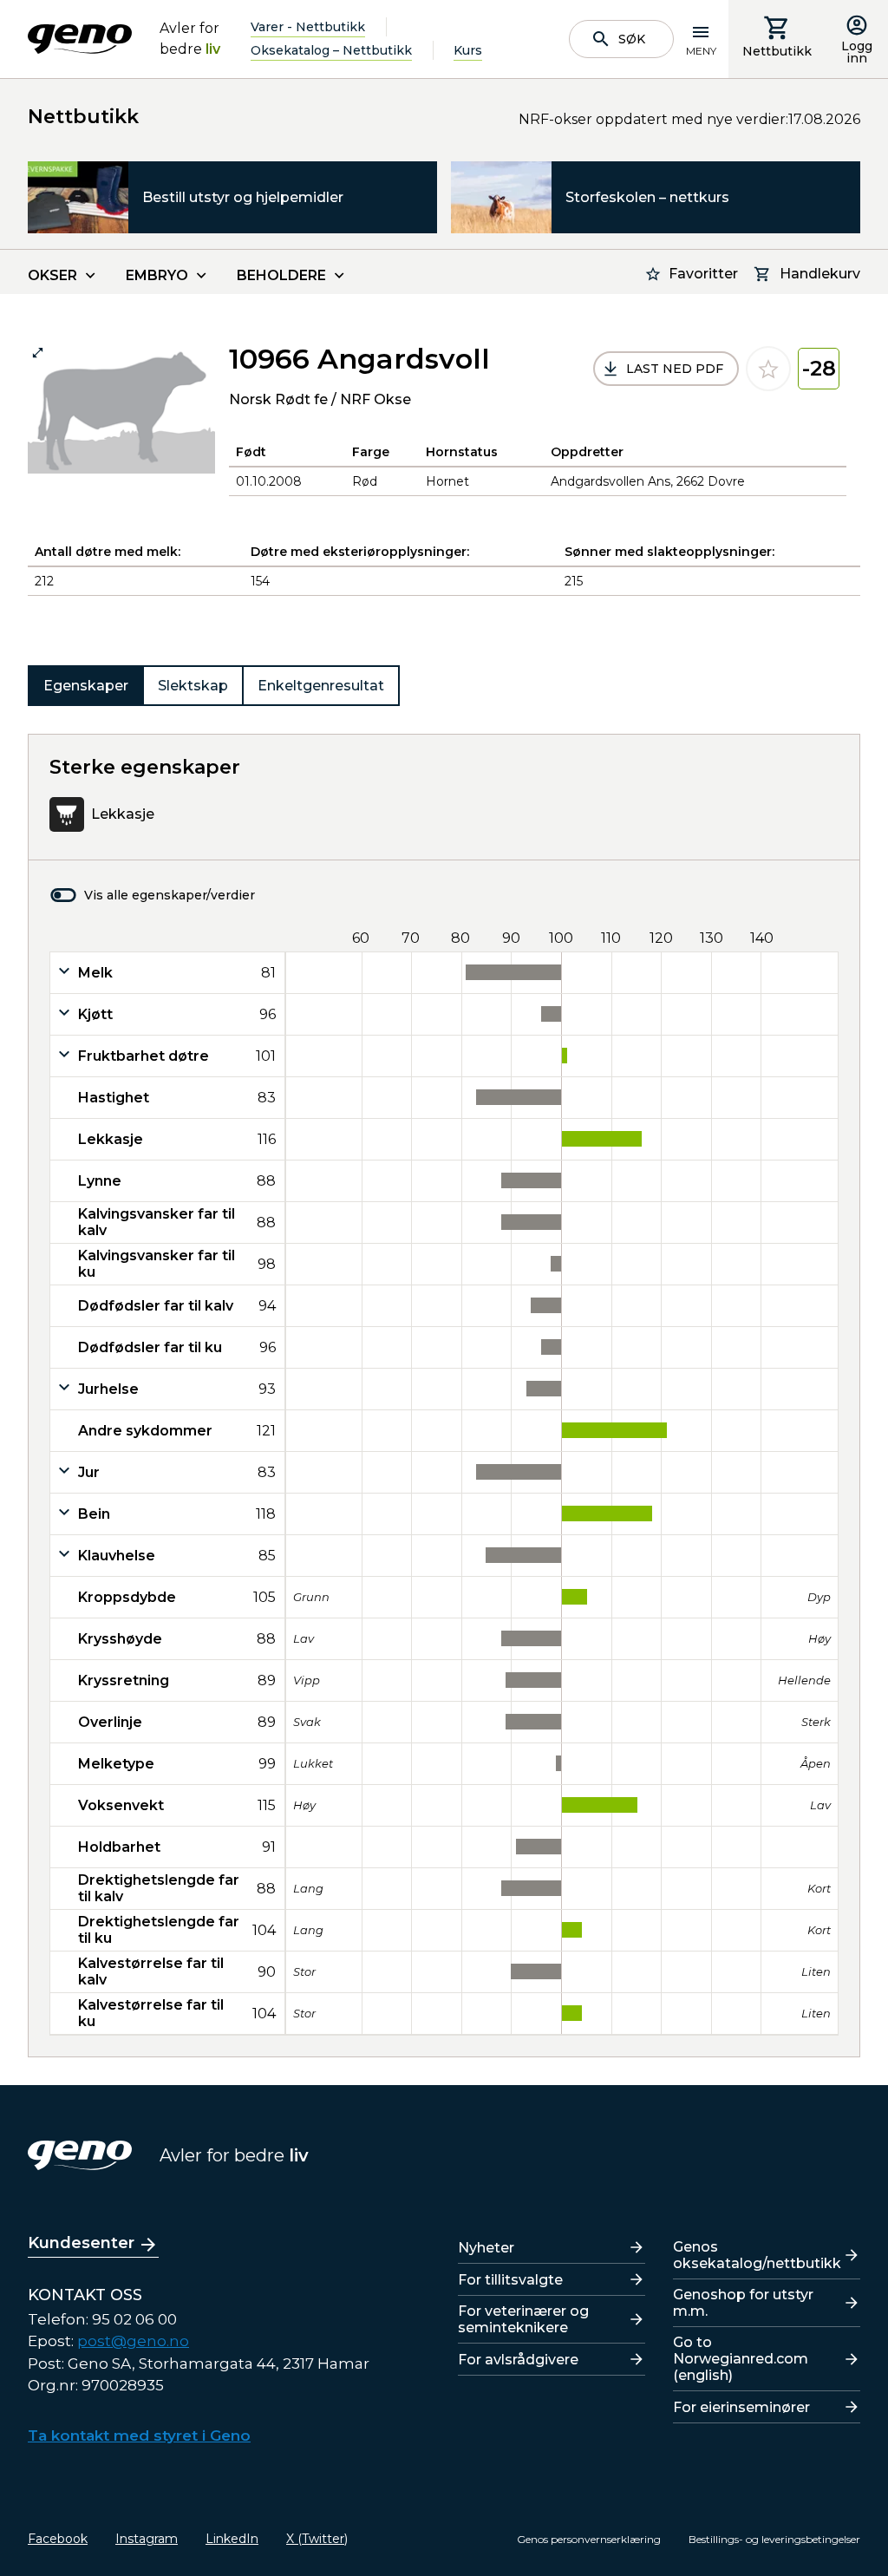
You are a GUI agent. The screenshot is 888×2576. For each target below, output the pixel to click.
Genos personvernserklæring (589, 2539)
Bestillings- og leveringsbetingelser (774, 2539)
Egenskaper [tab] (86, 686)
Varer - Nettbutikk (308, 27)
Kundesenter (81, 2243)
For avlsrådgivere (518, 2360)
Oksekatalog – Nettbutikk (331, 50)
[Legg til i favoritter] (768, 369)
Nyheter (486, 2248)
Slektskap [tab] (193, 686)
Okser (52, 275)
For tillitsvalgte (510, 2280)
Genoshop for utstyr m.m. (743, 2303)
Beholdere (281, 275)
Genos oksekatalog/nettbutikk (757, 2255)
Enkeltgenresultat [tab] (321, 686)
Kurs (468, 50)
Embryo (157, 275)
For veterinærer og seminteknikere (523, 2319)
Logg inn (857, 52)
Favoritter (703, 274)
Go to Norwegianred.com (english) (741, 2359)
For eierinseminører (741, 2407)
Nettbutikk (777, 51)
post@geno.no (133, 2341)
